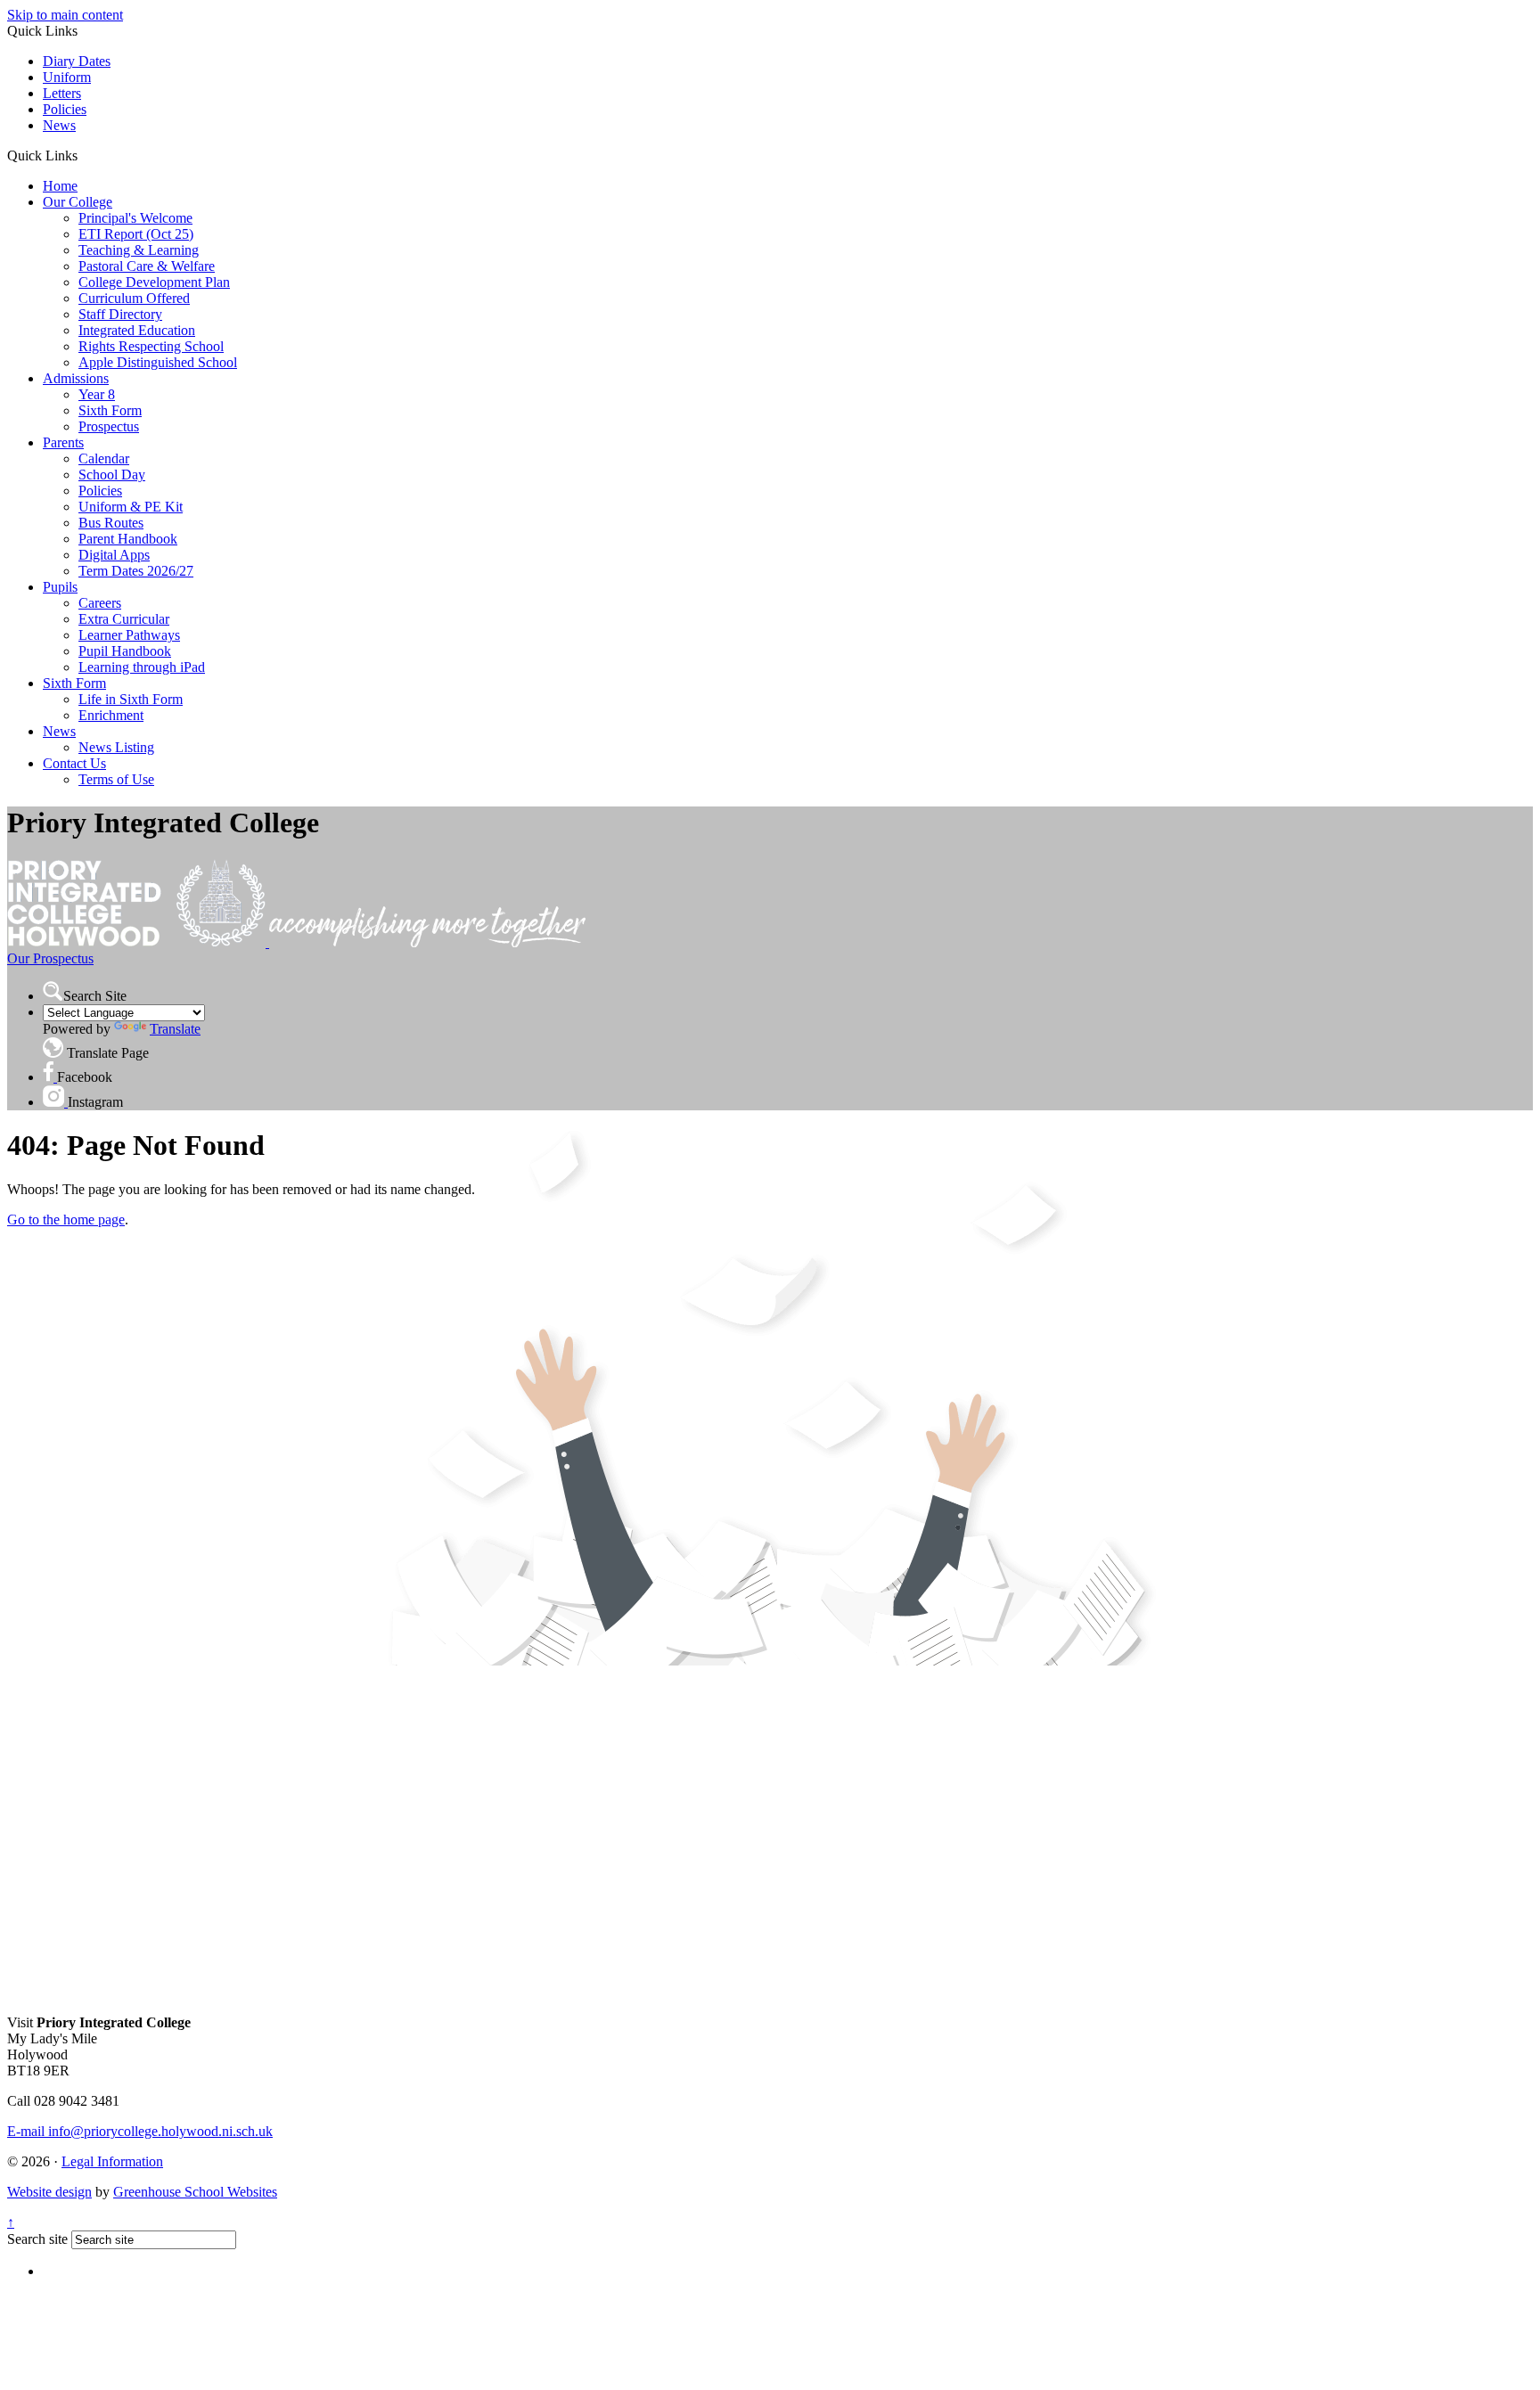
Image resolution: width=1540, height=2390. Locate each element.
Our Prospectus (50, 958)
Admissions (76, 378)
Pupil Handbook (125, 651)
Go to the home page (66, 1220)
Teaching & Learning (139, 250)
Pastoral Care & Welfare (147, 266)
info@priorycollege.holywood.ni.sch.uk (140, 2131)
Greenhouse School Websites (195, 2192)
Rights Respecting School (151, 346)
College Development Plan (154, 282)
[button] (84, 155)
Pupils (60, 587)
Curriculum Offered (134, 298)
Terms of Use (116, 779)
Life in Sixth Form (131, 699)
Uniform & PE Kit (131, 507)
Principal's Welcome (135, 218)
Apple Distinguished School (158, 362)
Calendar (104, 458)
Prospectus (109, 426)
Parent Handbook (128, 539)
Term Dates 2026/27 (136, 571)
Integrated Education (137, 330)
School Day (112, 475)
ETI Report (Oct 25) (136, 234)
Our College (78, 202)
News (59, 125)
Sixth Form (110, 410)
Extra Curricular (124, 619)
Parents (63, 442)
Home (60, 186)
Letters (62, 93)
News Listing (116, 747)
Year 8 (97, 394)
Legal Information (112, 2161)
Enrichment (111, 715)
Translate (175, 1029)
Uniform (67, 77)
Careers (100, 603)
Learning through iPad (142, 667)
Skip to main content (65, 15)
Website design (49, 2192)
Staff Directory (120, 314)
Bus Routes (111, 523)
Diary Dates (77, 61)
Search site (37, 2239)
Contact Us (74, 763)
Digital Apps (114, 555)
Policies (65, 109)
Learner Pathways (129, 635)
